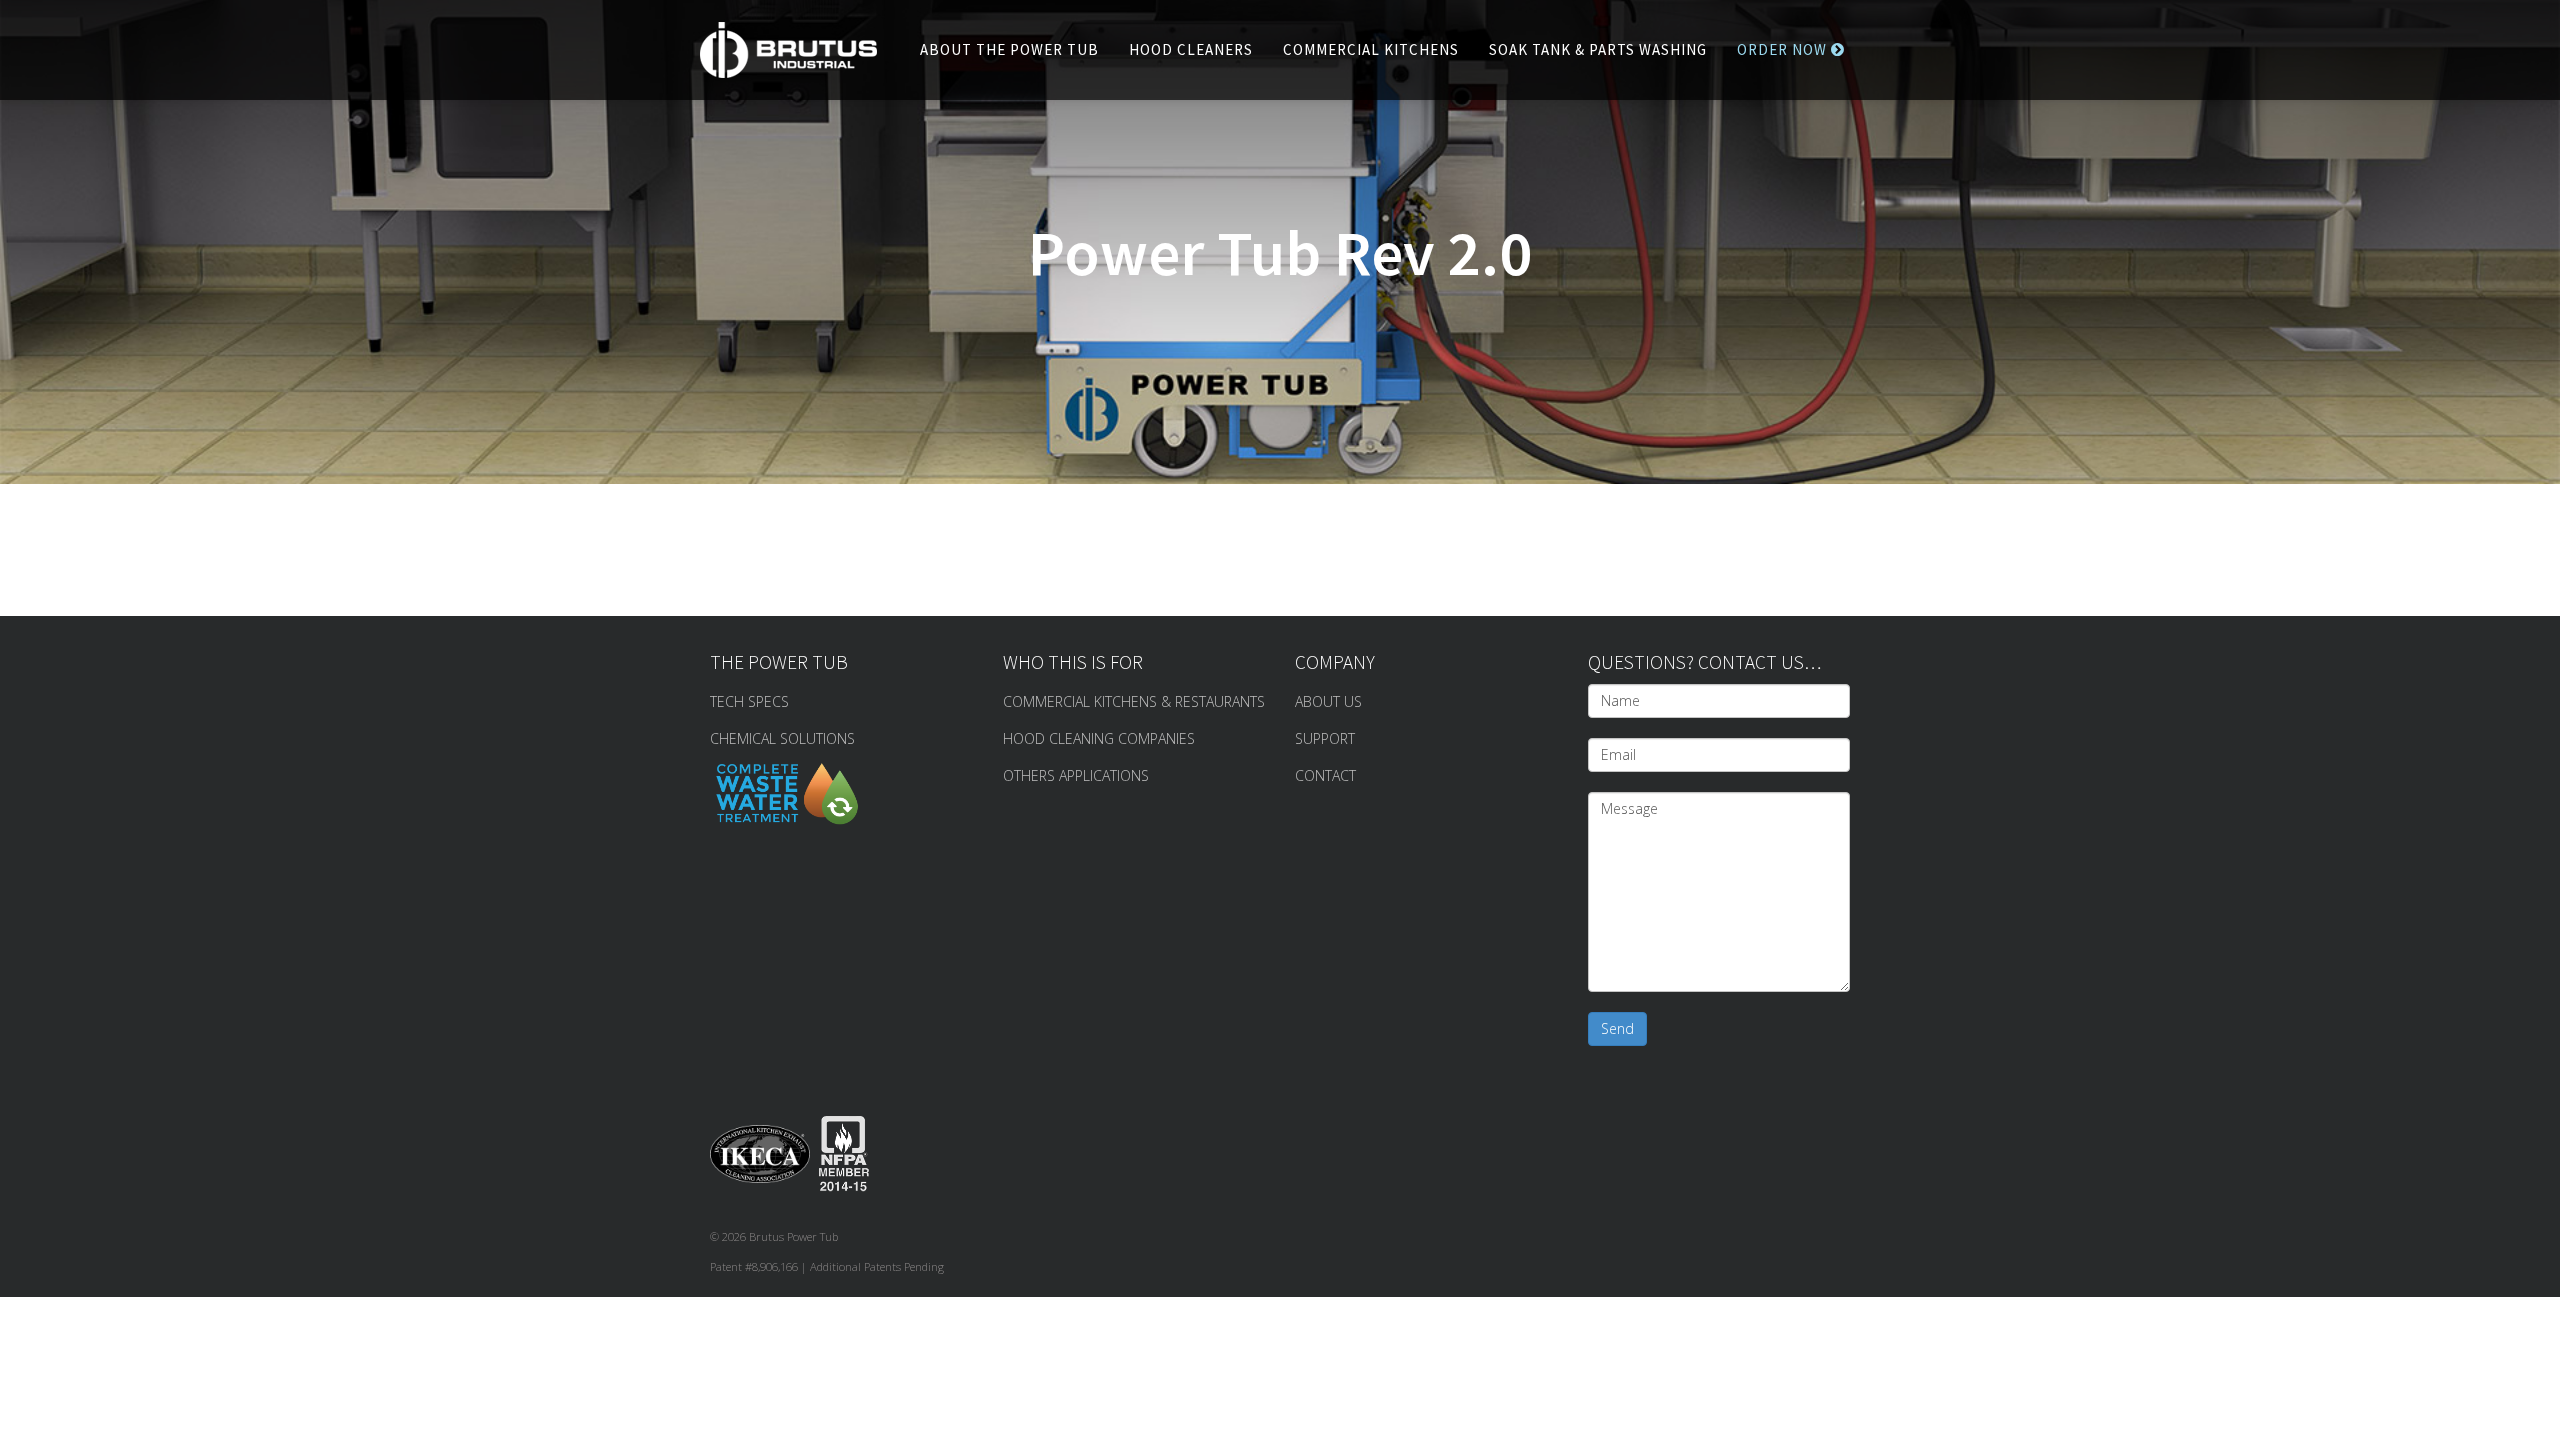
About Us (1328, 701)
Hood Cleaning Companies (1099, 738)
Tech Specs (749, 701)
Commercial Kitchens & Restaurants (1134, 701)
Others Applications (1076, 775)
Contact (1325, 775)
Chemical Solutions (782, 738)
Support (1325, 738)
